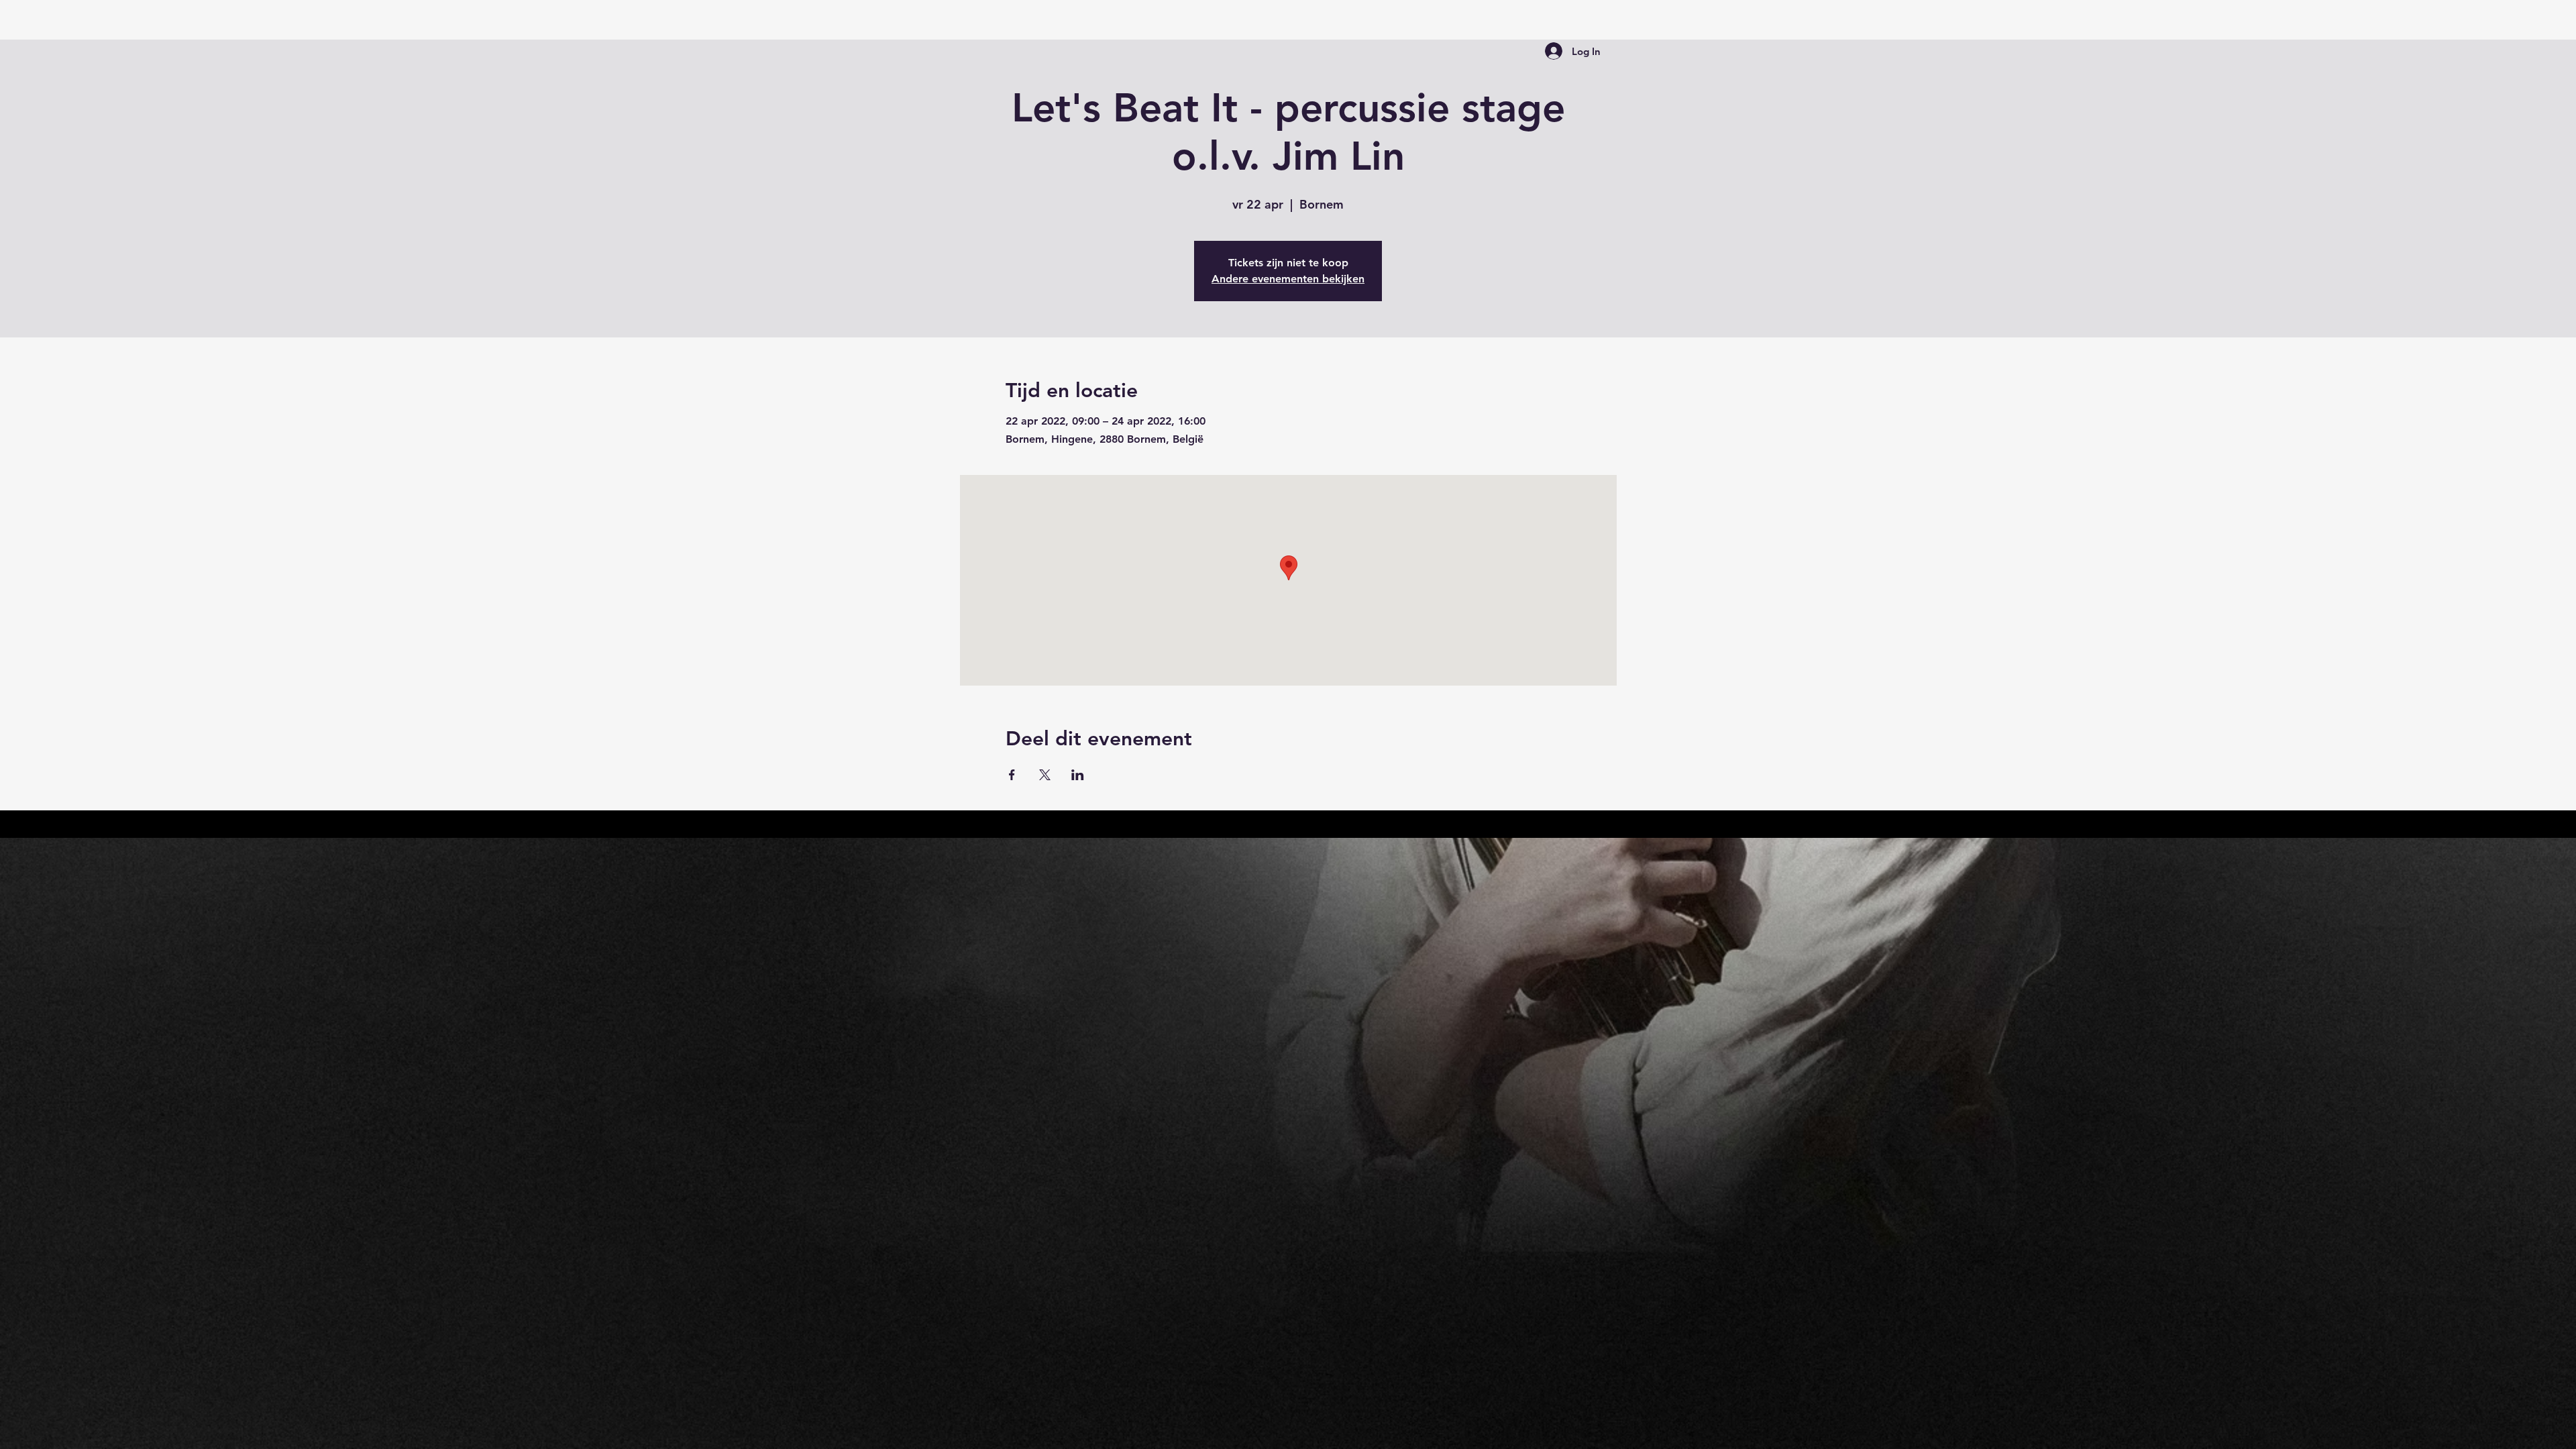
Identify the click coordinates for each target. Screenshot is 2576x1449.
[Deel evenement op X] (1045, 775)
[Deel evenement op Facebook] (1012, 775)
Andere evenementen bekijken (1288, 279)
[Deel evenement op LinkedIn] (1078, 775)
